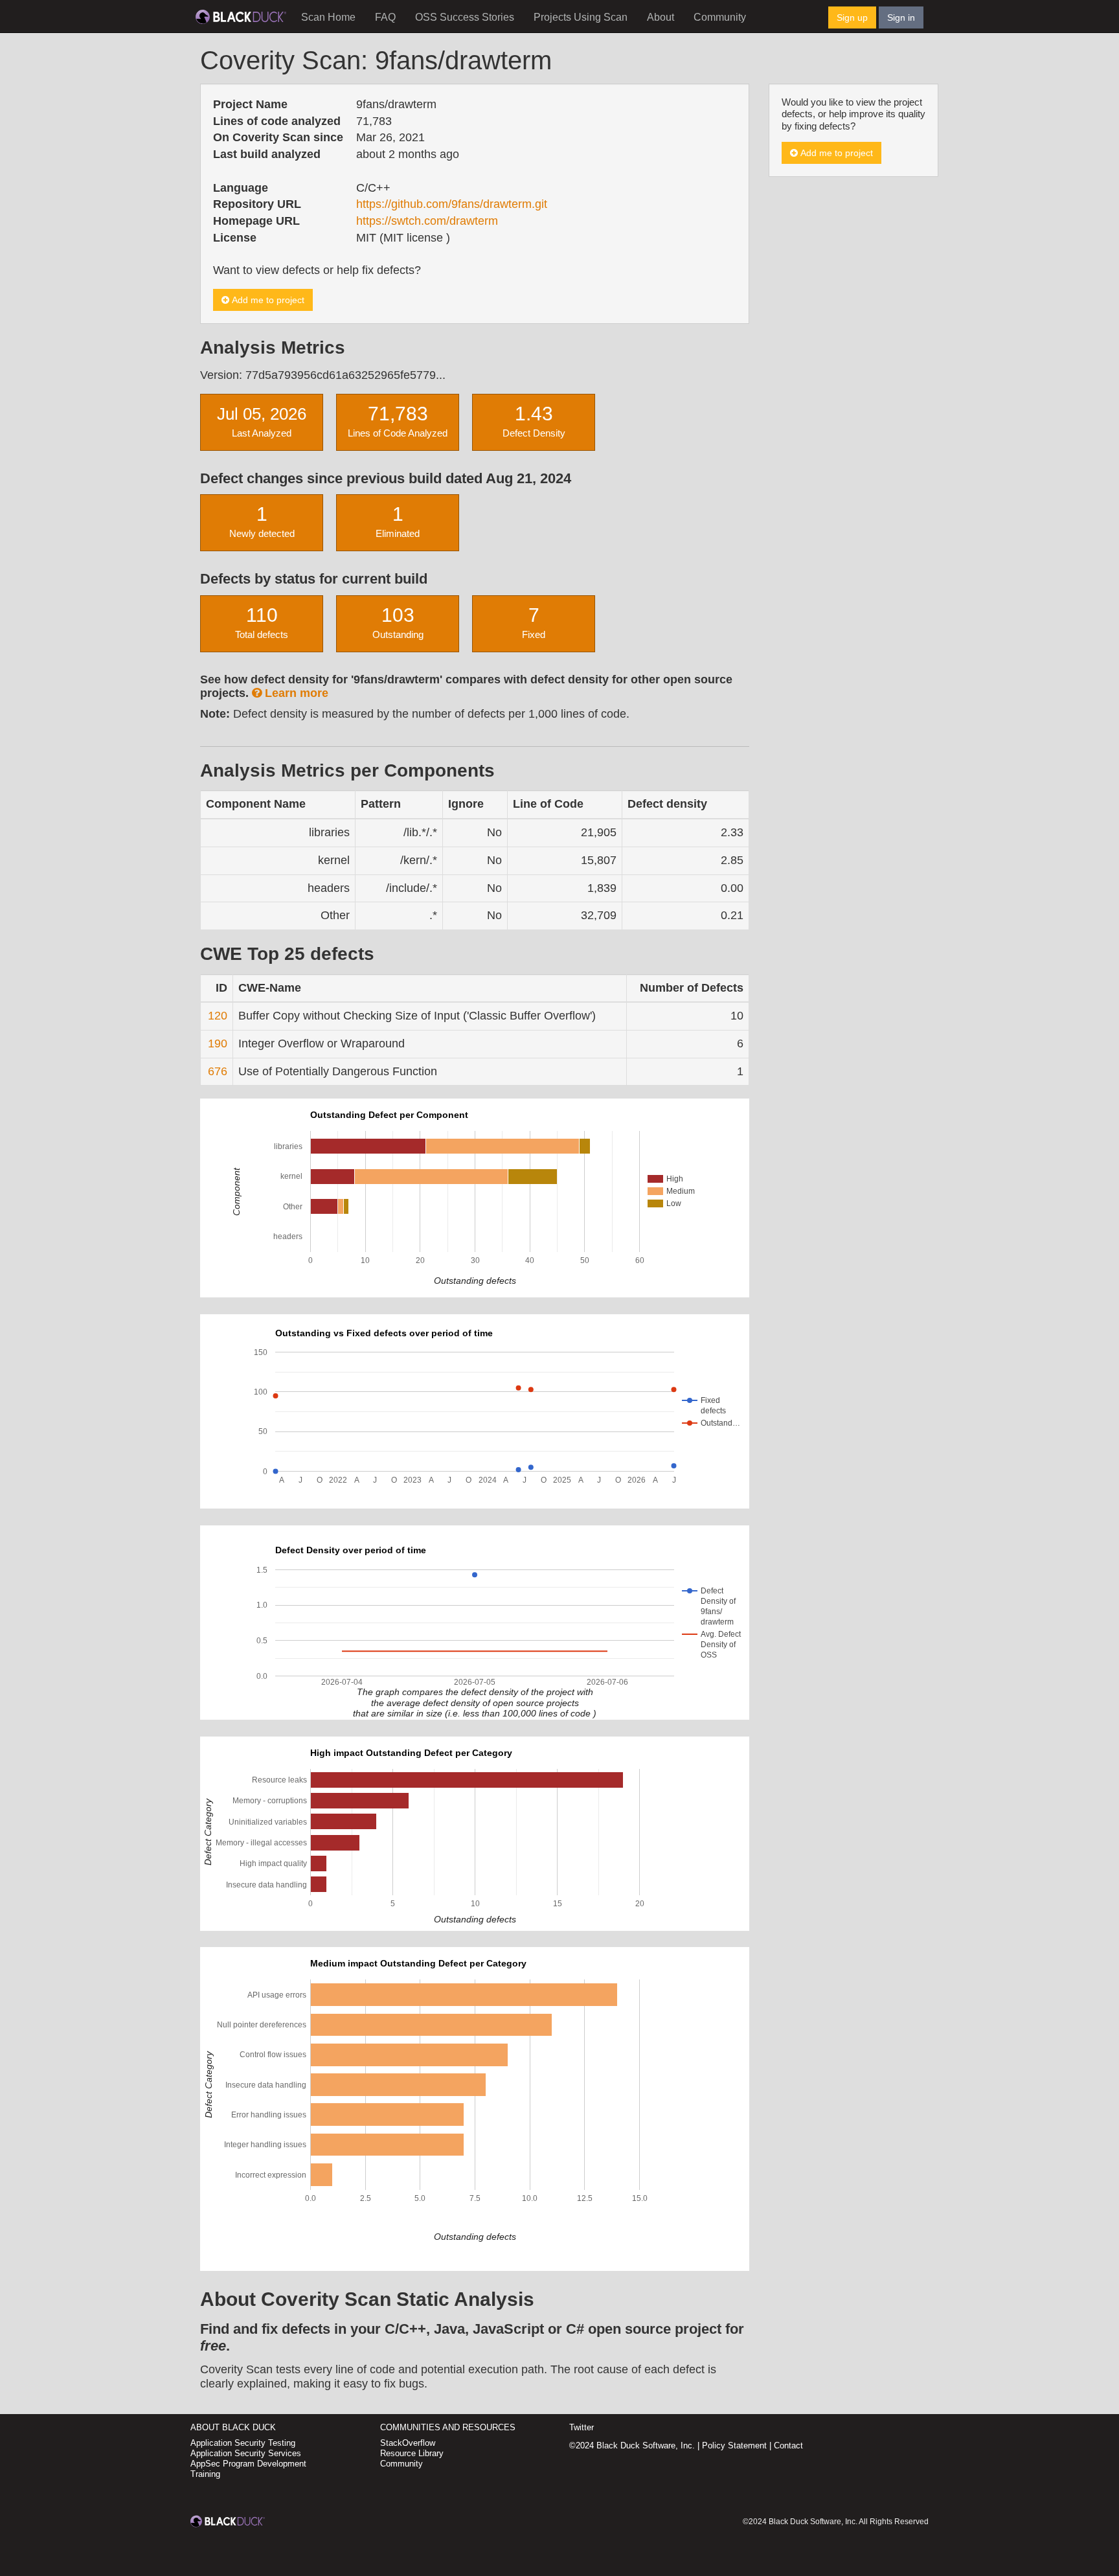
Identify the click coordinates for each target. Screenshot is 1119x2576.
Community (720, 17)
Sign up (852, 17)
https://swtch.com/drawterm (427, 221)
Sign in (901, 17)
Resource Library (412, 2453)
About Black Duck (233, 2427)
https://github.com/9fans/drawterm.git (452, 204)
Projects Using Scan (581, 17)
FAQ (385, 17)
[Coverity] (241, 16)
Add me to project (267, 300)
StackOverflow (408, 2443)
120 (218, 1016)
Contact (788, 2445)
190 (218, 1043)
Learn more (295, 693)
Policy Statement (734, 2445)
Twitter (582, 2427)
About (661, 17)
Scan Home (328, 17)
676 (218, 1071)
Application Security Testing (243, 2443)
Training (205, 2474)
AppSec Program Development (248, 2464)
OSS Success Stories (465, 17)
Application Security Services (246, 2453)
